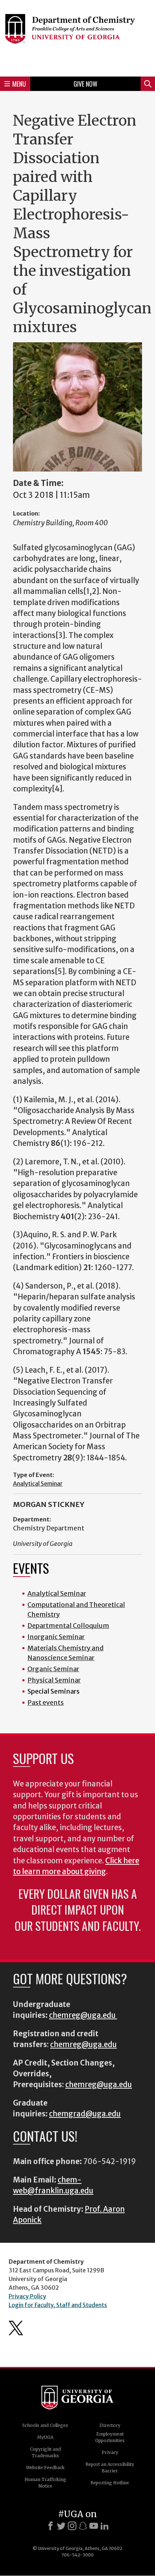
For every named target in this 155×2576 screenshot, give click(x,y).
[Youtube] (94, 2526)
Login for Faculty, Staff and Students (58, 2305)
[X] (61, 2526)
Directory (110, 2425)
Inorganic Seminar (56, 1637)
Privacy (110, 2452)
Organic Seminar (53, 1669)
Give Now (85, 84)
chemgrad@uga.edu (85, 2114)
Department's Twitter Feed (16, 2328)
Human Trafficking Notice (45, 2483)
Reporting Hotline (110, 2483)
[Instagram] (72, 2526)
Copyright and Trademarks (45, 2452)
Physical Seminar (54, 1680)
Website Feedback (45, 2468)
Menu (19, 84)
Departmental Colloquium (68, 1626)
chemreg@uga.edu (83, 2015)
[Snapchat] (83, 2526)
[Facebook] (50, 2526)
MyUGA (45, 2437)
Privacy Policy (27, 2296)
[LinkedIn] (105, 2526)
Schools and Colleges (45, 2425)
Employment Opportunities (110, 2437)
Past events (46, 1702)
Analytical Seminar (38, 1484)
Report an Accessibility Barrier (110, 2468)
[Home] (77, 37)
